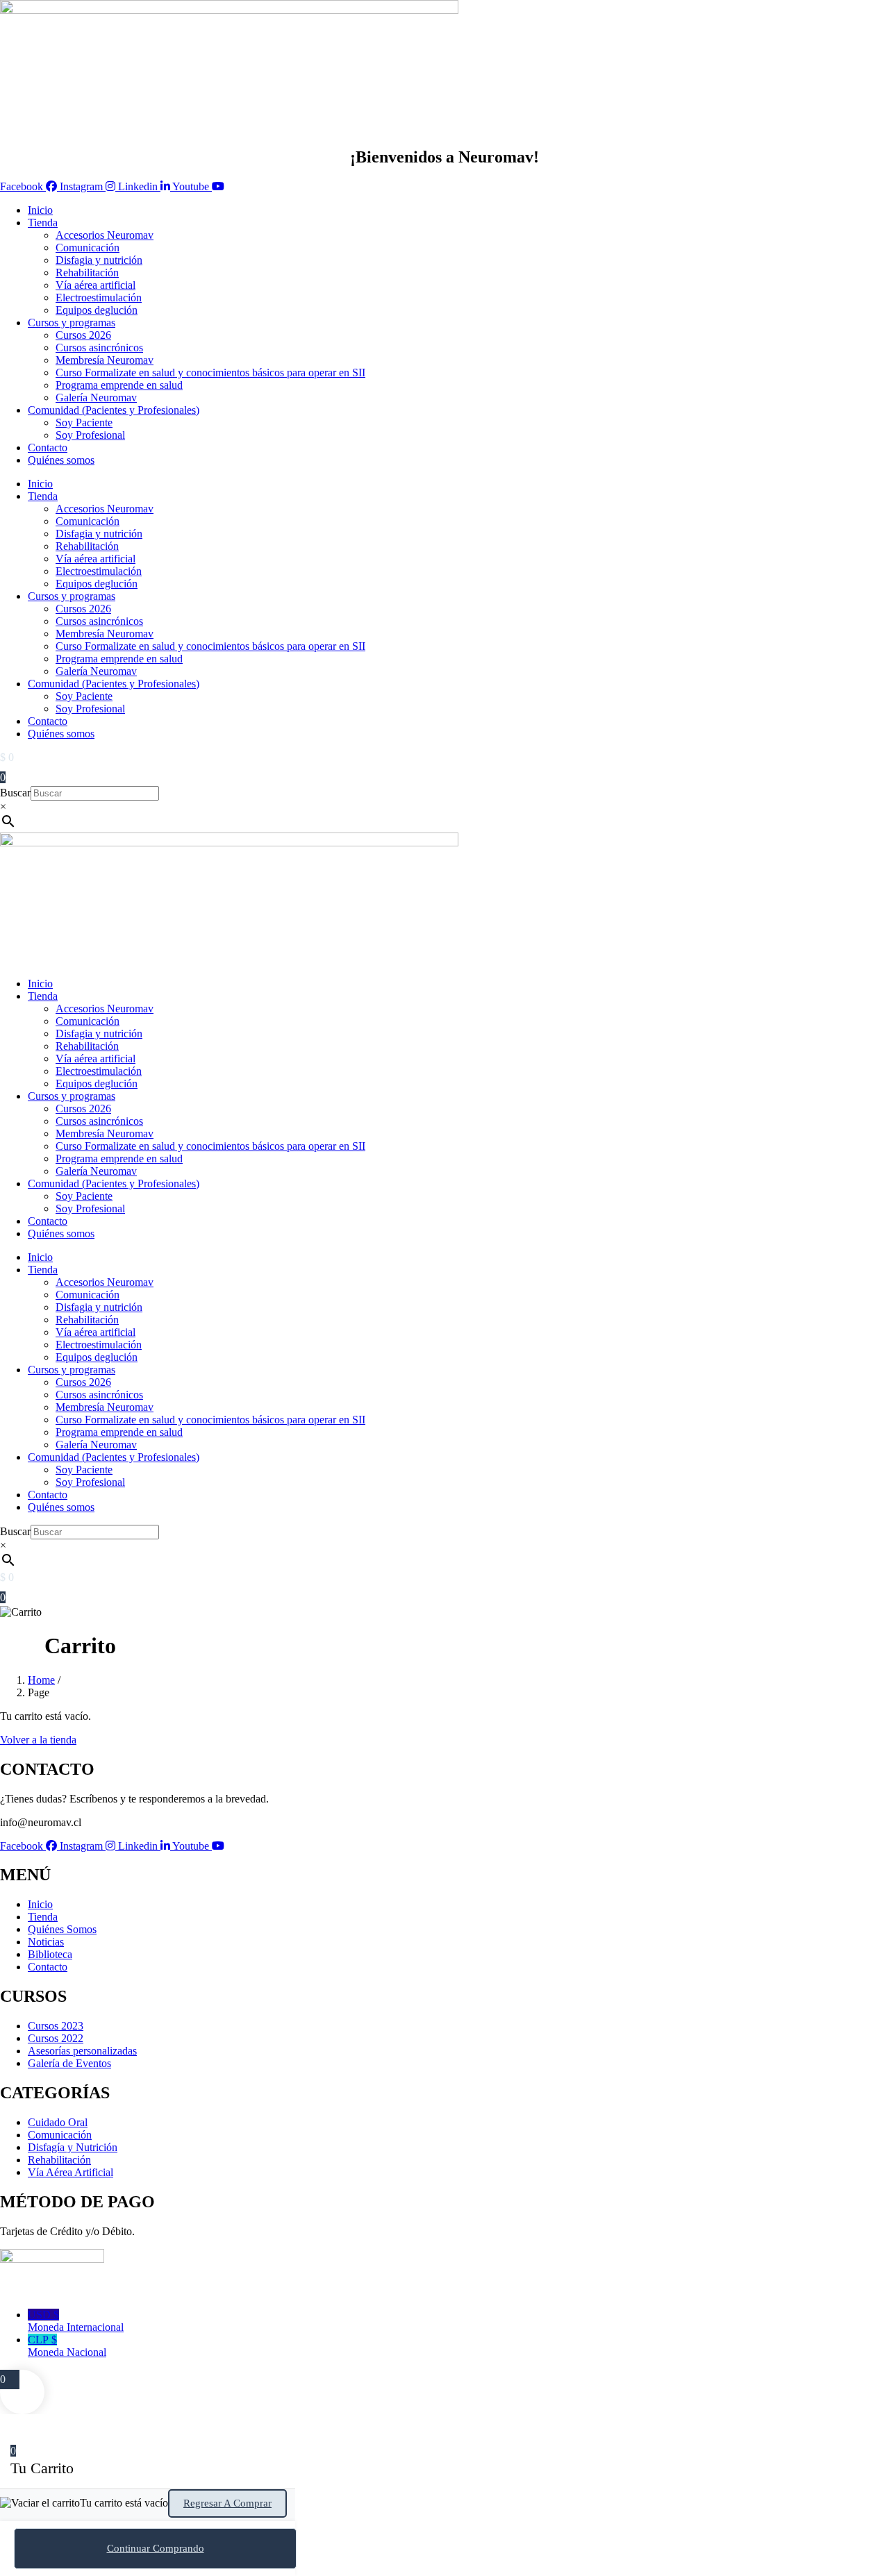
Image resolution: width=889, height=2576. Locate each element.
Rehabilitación (87, 273)
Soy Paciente (84, 423)
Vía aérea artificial (95, 285)
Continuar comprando (156, 2548)
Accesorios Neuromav (105, 235)
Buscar (15, 793)
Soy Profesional (90, 435)
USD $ (76, 2321)
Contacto (48, 448)
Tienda (43, 223)
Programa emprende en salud (119, 385)
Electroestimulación (99, 298)
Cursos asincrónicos (99, 348)
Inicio (40, 210)
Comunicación (88, 248)
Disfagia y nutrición (99, 260)
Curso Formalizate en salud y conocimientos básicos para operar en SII (210, 373)
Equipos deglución (97, 310)
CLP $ (67, 2346)
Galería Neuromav (96, 398)
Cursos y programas (72, 323)
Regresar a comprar (227, 2503)
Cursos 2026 (83, 335)
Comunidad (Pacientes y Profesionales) (114, 410)
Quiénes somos (61, 460)
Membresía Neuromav (105, 360)
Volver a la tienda (38, 1740)
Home (41, 1680)
